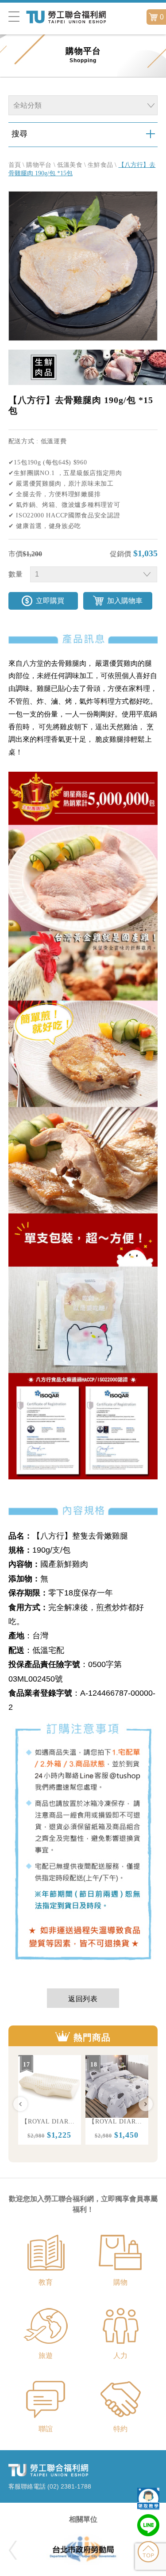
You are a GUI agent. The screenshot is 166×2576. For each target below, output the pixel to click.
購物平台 (39, 165)
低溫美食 (70, 165)
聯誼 (46, 2429)
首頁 (15, 165)
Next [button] (146, 2104)
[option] (50, 2100)
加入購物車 (125, 601)
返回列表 (83, 1999)
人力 (120, 2355)
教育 (46, 2282)
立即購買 (50, 601)
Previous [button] (20, 2104)
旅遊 (46, 2355)
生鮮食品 (100, 165)
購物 (120, 2282)
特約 (120, 2429)
